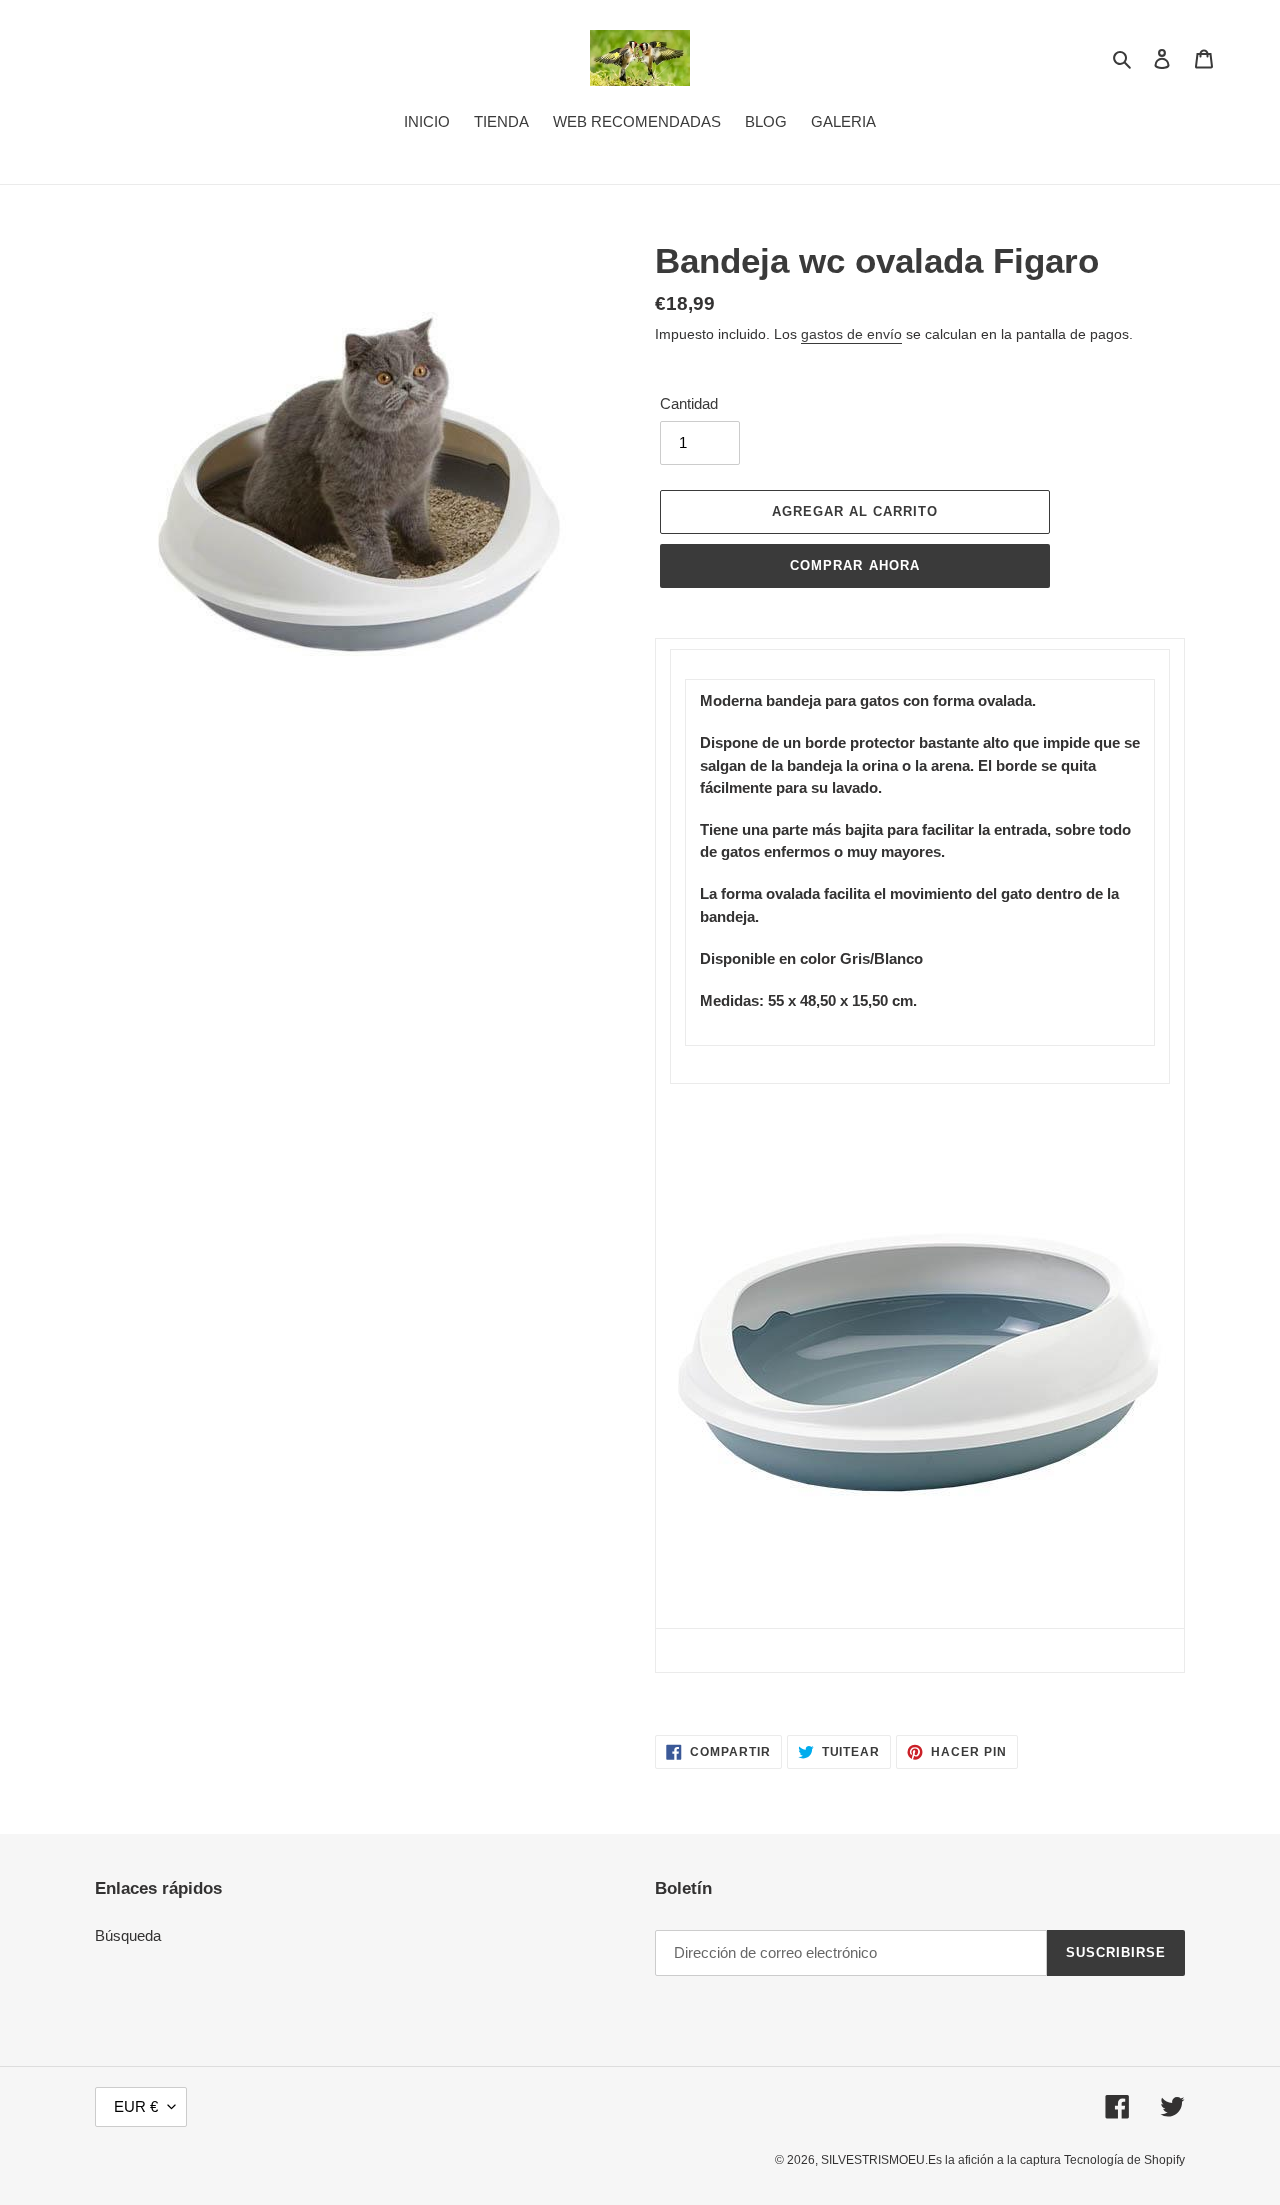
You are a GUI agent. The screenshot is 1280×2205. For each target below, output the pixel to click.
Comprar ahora (855, 565)
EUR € (136, 2106)
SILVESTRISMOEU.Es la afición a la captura (942, 2160)
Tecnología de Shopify (1124, 2160)
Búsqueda (128, 1935)
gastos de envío (851, 334)
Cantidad (689, 403)
